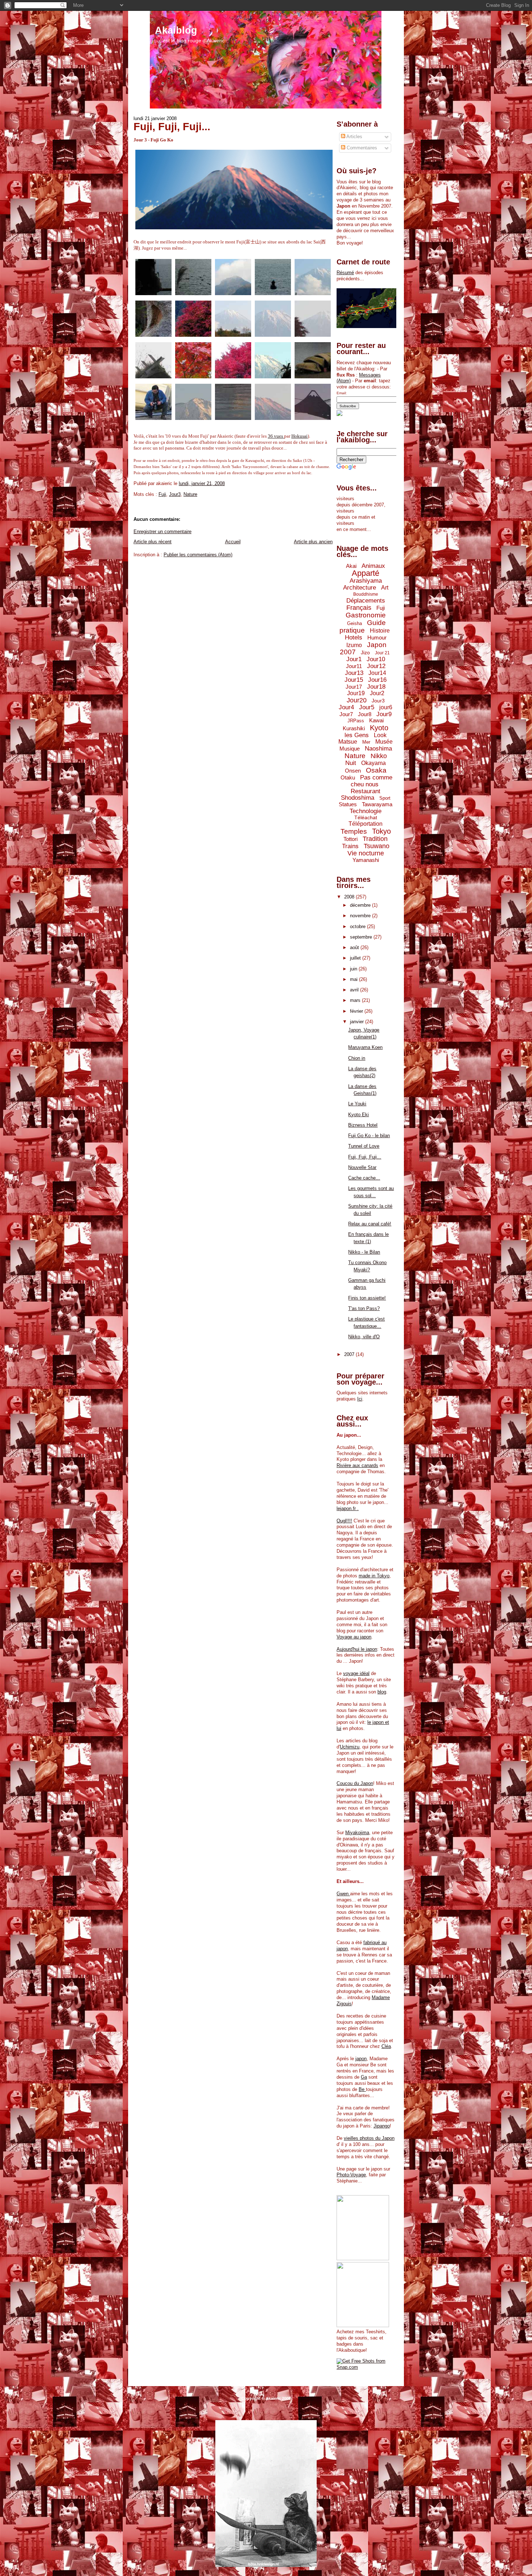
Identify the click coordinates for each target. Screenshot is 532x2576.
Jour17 (354, 687)
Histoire (380, 631)
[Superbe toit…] (153, 379)
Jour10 (376, 659)
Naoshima (378, 749)
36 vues (276, 436)
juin (354, 969)
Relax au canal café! (370, 1224)
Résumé (345, 273)
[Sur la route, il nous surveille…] (273, 379)
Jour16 (377, 680)
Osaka (376, 770)
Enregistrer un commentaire (162, 532)
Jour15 (354, 680)
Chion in (357, 1058)
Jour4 (346, 707)
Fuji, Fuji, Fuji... (172, 127)
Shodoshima (358, 798)
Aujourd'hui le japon (357, 1649)
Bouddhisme (366, 594)
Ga (364, 2077)
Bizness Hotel (363, 1125)
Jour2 (377, 693)
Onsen (353, 771)
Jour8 (365, 714)
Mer (366, 742)
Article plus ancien (313, 542)
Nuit (351, 763)
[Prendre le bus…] (153, 295)
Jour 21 (382, 653)
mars (356, 1000)
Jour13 (354, 673)
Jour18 (376, 687)
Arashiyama (366, 581)
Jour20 (357, 700)
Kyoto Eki (358, 1115)
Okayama (373, 763)
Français (359, 608)
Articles (354, 137)
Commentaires (361, 148)
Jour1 (354, 659)
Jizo (365, 652)
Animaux (373, 566)
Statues (348, 804)
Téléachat (366, 817)
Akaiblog (176, 30)
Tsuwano (377, 846)
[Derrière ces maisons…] (313, 295)
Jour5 (367, 707)
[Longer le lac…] (193, 295)
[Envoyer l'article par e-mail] (227, 483)
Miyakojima (357, 1833)
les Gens (357, 735)
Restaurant (366, 791)
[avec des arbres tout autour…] (193, 379)
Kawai (376, 720)
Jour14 (377, 673)
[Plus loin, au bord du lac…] (313, 379)
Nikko (379, 756)
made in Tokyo (374, 1576)
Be (362, 2089)
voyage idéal (356, 1673)
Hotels (354, 637)
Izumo (354, 645)
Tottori (351, 839)
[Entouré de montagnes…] (233, 295)
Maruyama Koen (365, 1047)
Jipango (382, 2126)
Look (380, 735)
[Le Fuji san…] (273, 337)
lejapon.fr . (348, 1508)
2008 (350, 897)
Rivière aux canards (357, 1465)
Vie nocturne (366, 853)
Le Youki (357, 1104)
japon (361, 2059)
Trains (350, 846)
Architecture (360, 588)
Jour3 (175, 494)
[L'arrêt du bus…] (153, 337)
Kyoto (379, 728)
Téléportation (366, 824)
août (355, 947)
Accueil (233, 542)
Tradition (375, 839)
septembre (362, 937)
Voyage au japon (354, 1637)
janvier (358, 1022)
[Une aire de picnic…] (193, 337)
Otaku (348, 777)
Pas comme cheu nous (371, 781)
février (357, 1011)
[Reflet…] (233, 420)
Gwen (343, 1894)
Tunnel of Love (364, 1146)
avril (355, 990)
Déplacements (366, 601)
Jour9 (384, 714)
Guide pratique (363, 626)
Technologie (366, 811)
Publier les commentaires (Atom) (198, 555)
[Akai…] (233, 379)
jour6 (386, 707)
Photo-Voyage (351, 2175)
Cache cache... (364, 1178)
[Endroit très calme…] (313, 337)
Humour (377, 637)
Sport (385, 798)
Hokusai (299, 436)
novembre (361, 916)
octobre (358, 926)
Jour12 (376, 666)
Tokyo (381, 831)
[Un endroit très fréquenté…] (153, 420)
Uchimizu (350, 1747)
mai (354, 979)
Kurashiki (354, 728)
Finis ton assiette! (367, 1298)
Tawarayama (377, 804)
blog (382, 1692)
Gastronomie (366, 615)
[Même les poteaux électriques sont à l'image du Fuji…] (313, 420)
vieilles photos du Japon (369, 2138)
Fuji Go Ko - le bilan (369, 1136)
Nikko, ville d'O (364, 1337)
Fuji (162, 494)
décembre (361, 905)
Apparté (366, 573)
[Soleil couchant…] (273, 420)
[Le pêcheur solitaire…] (273, 295)
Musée (384, 742)
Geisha (354, 623)
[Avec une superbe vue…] (233, 337)
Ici (360, 1399)
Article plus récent (153, 542)
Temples (354, 831)
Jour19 (356, 693)
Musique (350, 749)
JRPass (356, 721)
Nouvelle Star (362, 1167)
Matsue (348, 742)
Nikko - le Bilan (364, 1252)
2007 (350, 1354)
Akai (351, 566)
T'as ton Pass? (364, 1308)
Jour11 (354, 666)
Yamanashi (366, 860)
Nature (190, 494)
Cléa (386, 2046)
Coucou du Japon (355, 1783)
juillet (356, 958)
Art (385, 588)
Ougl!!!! (344, 1521)
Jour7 (346, 714)
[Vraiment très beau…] (193, 420)
